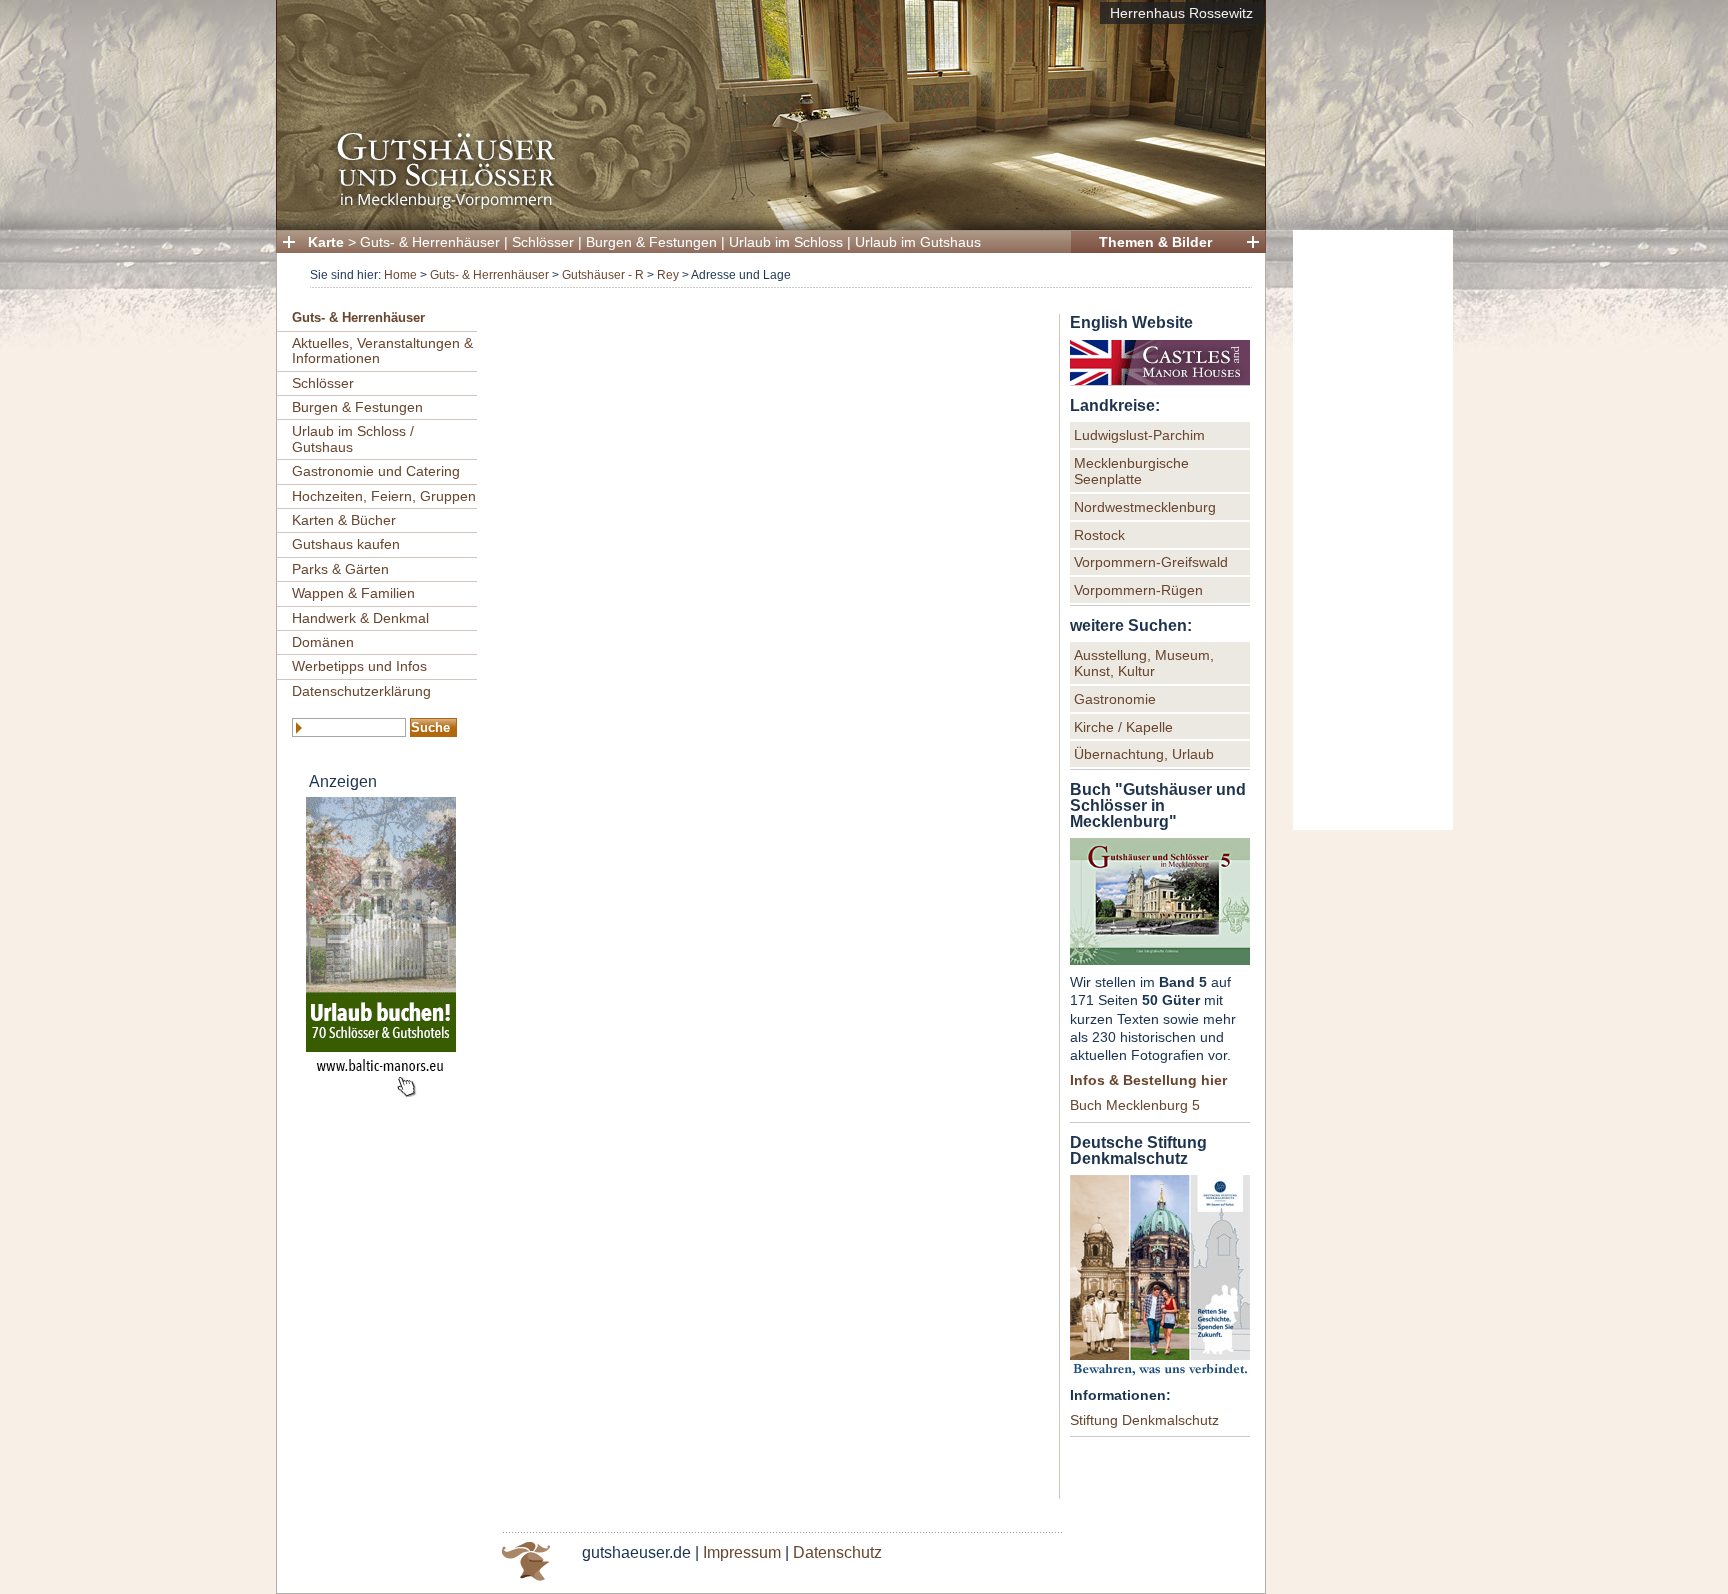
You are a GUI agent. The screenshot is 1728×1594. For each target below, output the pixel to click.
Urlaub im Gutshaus (918, 242)
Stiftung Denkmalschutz (1144, 1420)
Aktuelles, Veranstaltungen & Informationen (382, 350)
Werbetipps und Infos (359, 666)
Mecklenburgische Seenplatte (1131, 471)
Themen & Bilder (1155, 242)
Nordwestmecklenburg (1145, 507)
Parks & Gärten (340, 569)
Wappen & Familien (353, 593)
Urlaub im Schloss (786, 242)
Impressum (742, 1552)
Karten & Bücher (344, 520)
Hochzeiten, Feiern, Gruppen (384, 496)
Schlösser (543, 242)
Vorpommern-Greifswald (1151, 562)
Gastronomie (1115, 699)
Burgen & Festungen (651, 242)
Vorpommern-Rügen (1138, 590)
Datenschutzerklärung (361, 691)
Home (400, 275)
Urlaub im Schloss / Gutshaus (353, 438)
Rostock (1099, 535)
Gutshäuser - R (603, 275)
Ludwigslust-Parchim (1139, 435)
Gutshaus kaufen (346, 544)
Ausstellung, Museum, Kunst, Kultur (1144, 663)
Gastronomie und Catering (376, 471)
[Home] (765, 205)
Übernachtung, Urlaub (1144, 754)
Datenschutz (837, 1552)
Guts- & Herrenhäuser (430, 242)
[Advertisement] (1373, 530)
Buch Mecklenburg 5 (1135, 1105)
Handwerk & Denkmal (360, 618)
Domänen (323, 642)
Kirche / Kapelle (1123, 727)
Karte (326, 242)
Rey (668, 275)
